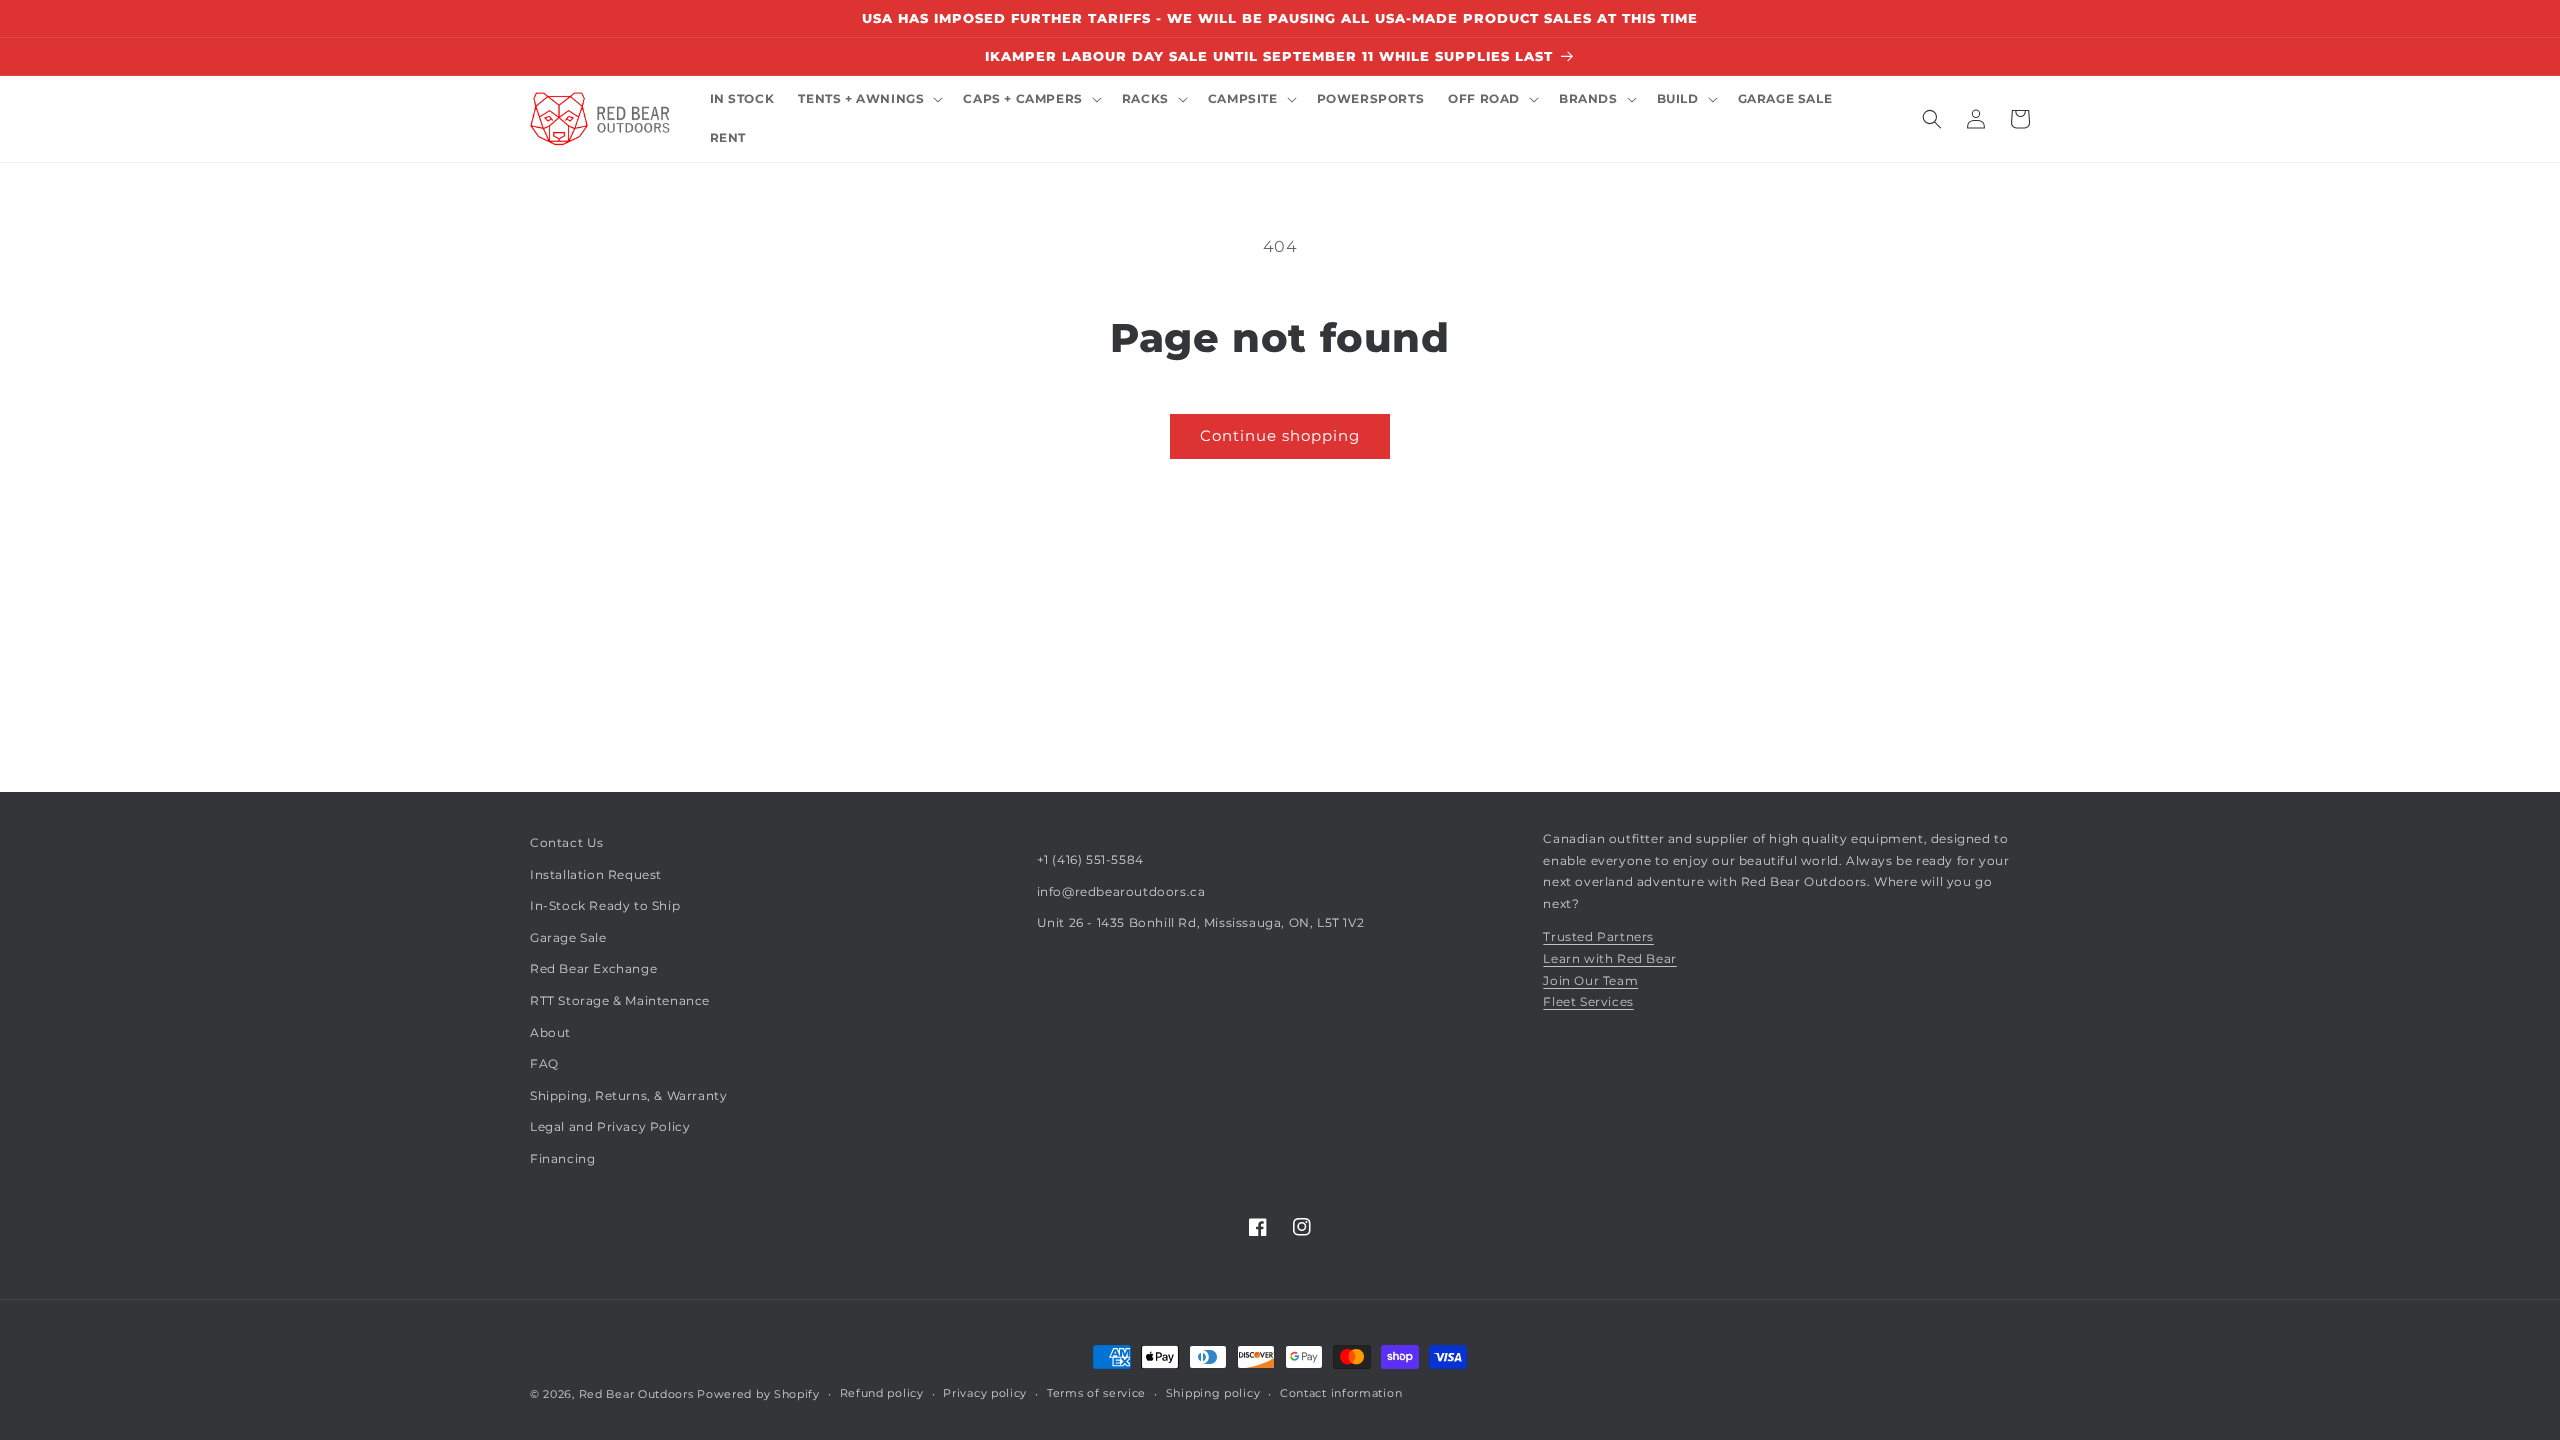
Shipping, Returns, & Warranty (628, 1095)
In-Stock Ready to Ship (605, 905)
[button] (868, 99)
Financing (562, 1158)
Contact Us (567, 842)
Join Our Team (1590, 980)
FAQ (544, 1063)
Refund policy (882, 1393)
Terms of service (1096, 1393)
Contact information (1341, 1393)
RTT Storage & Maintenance (620, 1000)
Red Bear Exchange (593, 968)
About (550, 1032)
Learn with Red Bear (1609, 958)
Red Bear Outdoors (636, 1394)
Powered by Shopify (758, 1394)
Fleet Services (1588, 1001)
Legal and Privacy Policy (610, 1126)
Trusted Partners (1598, 936)
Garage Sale (568, 937)
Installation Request (596, 874)
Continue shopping (1280, 435)
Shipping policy (1213, 1393)
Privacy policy (985, 1393)
